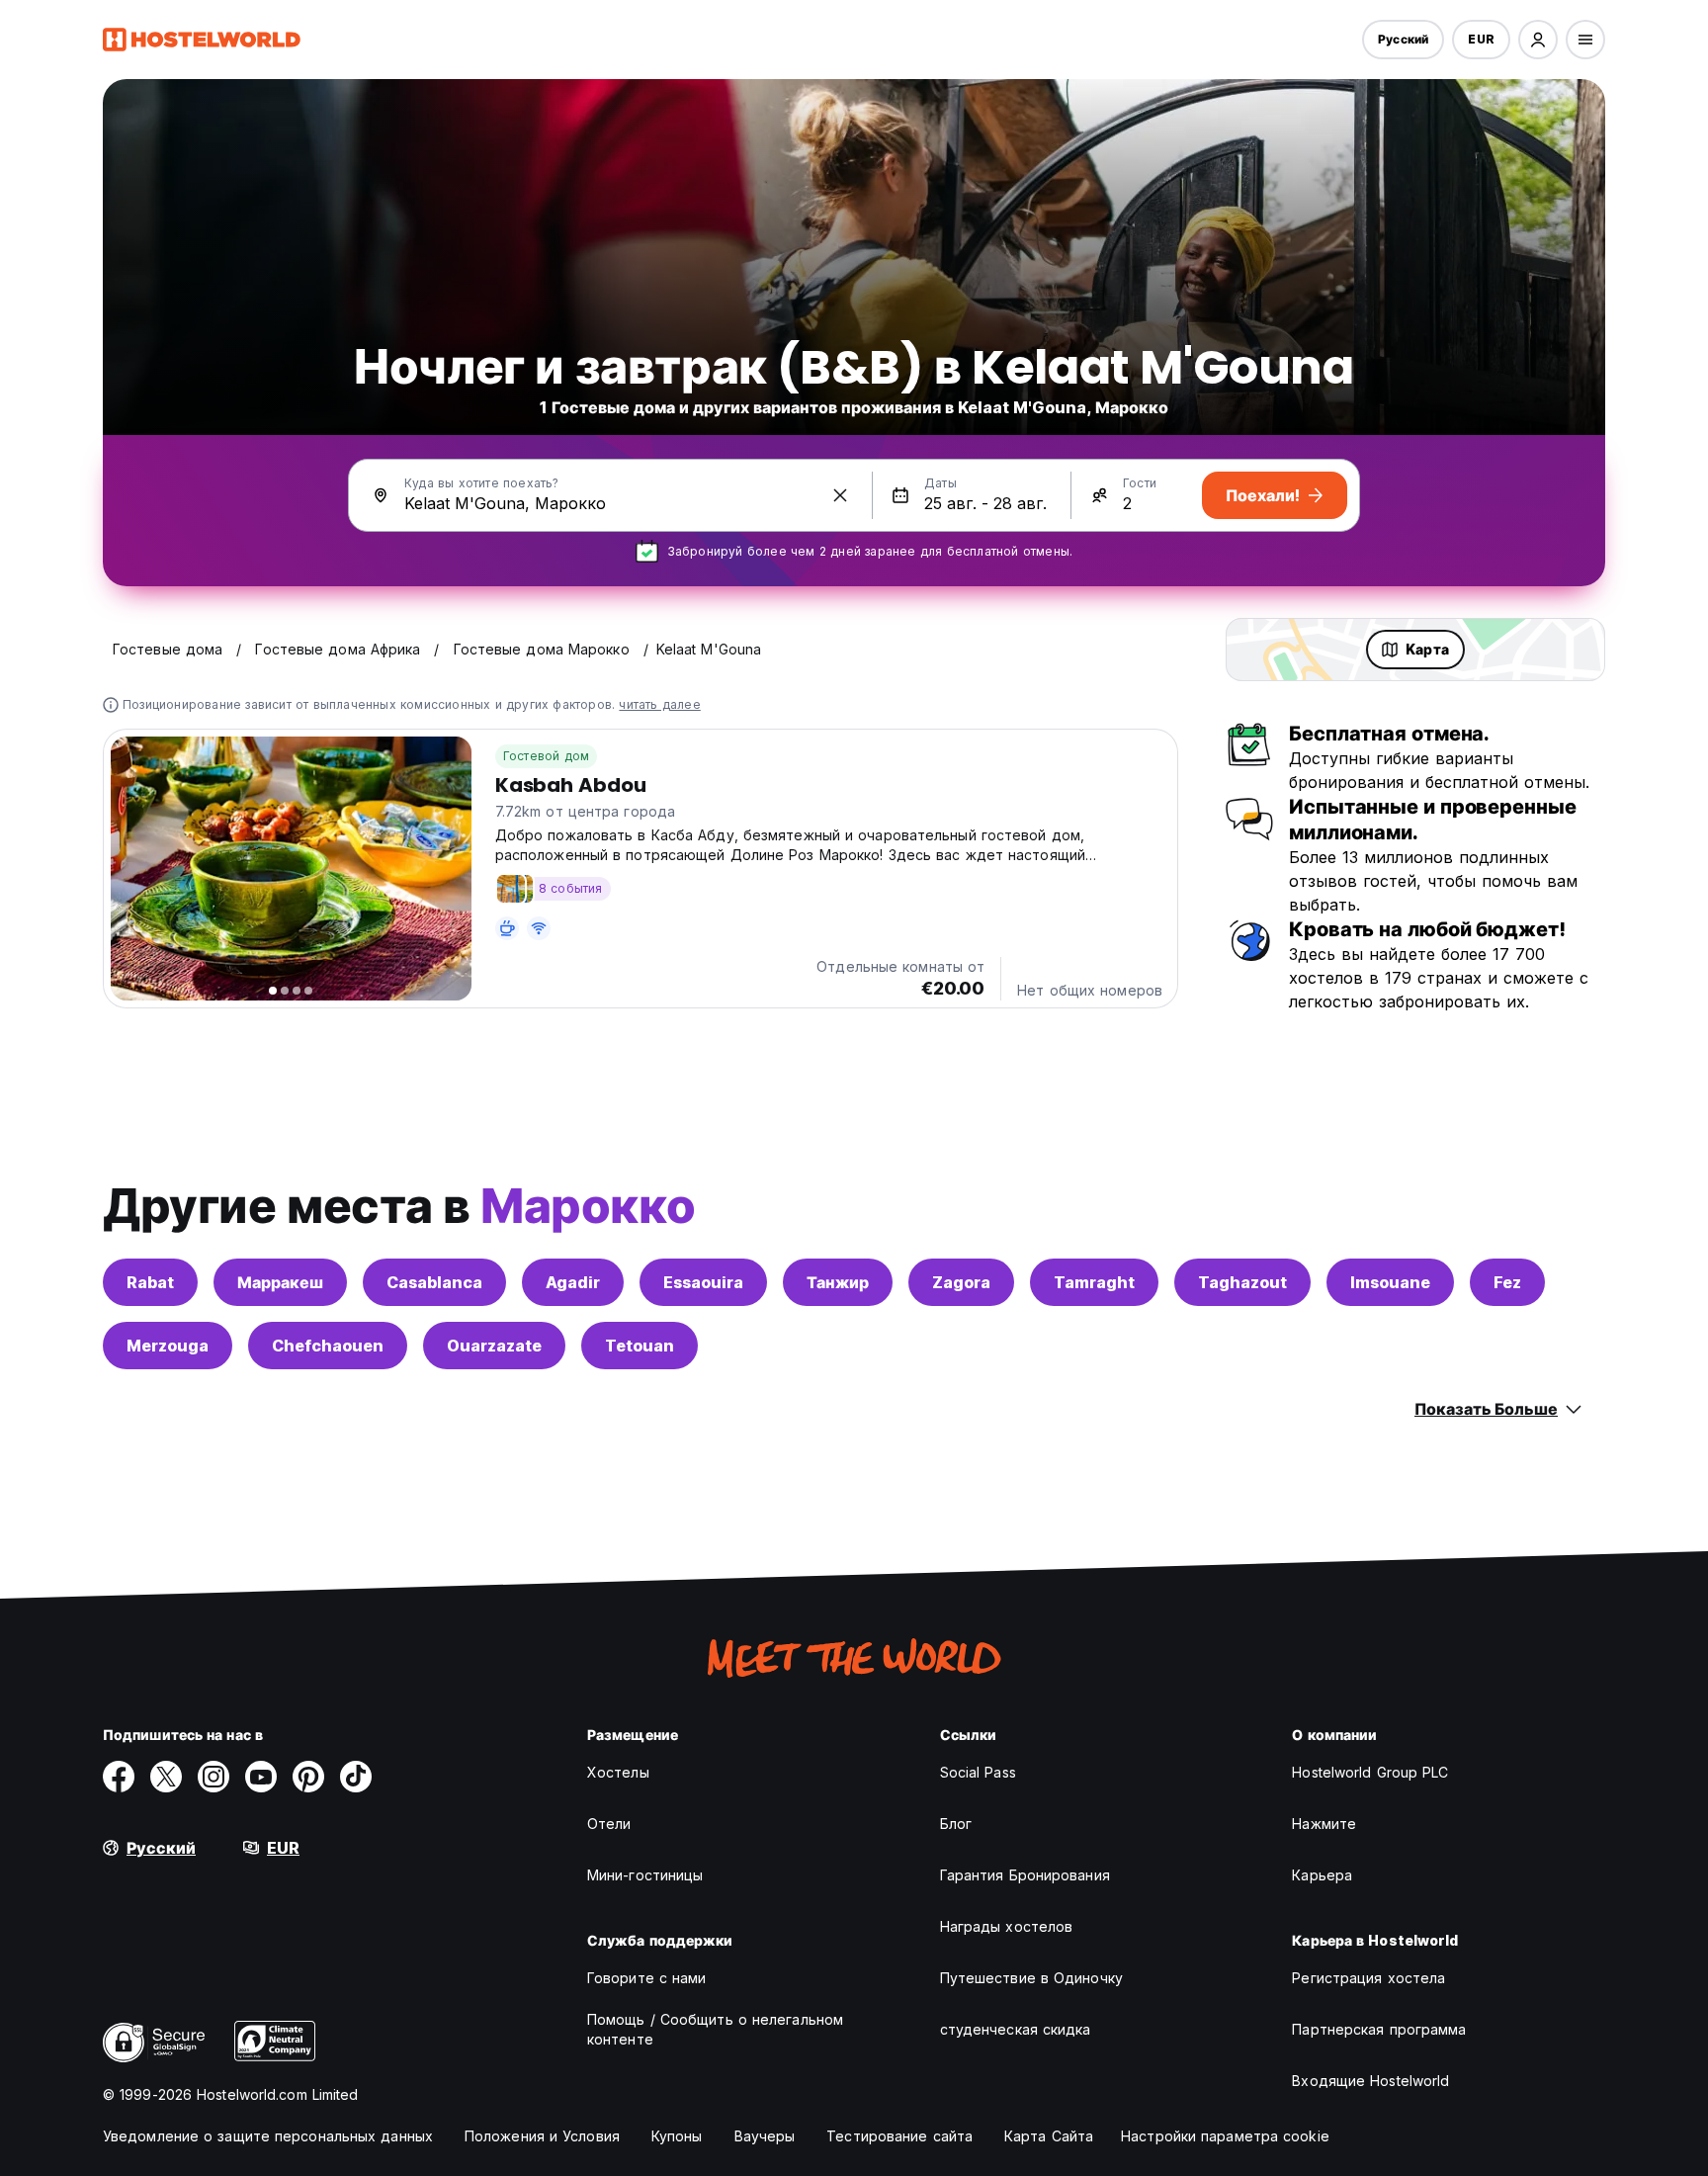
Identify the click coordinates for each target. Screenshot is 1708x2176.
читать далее (659, 704)
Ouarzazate (494, 1346)
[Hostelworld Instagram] (213, 1777)
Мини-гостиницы (645, 1875)
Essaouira (703, 1282)
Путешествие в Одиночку (1031, 1978)
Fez (1507, 1282)
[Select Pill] (1538, 40)
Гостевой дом (546, 756)
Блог (956, 1824)
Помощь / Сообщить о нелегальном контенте (715, 2029)
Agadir (573, 1282)
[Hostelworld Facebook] (119, 1777)
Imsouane (1390, 1282)
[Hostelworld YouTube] (261, 1777)
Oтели (609, 1824)
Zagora (961, 1282)
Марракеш (280, 1282)
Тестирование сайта (899, 2136)
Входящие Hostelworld (1370, 2081)
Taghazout (1242, 1282)
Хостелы (618, 1772)
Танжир (838, 1282)
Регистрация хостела (1368, 1978)
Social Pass (978, 1772)
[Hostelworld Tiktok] (356, 1777)
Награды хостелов (1007, 1926)
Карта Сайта (1049, 2136)
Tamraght (1094, 1282)
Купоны (677, 2136)
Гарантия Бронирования (1025, 1875)
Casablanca (434, 1282)
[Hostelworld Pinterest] (308, 1777)
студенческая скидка (1016, 2029)
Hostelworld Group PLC (1370, 1772)
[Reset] (840, 495)
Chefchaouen (328, 1346)
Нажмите (1324, 1824)
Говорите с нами (647, 1978)
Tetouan (640, 1346)
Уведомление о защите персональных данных (268, 2136)
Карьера (1322, 1875)
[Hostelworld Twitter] (166, 1777)
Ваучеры (765, 2136)
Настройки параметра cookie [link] (1225, 2136)
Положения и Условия (542, 2136)
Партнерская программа (1379, 2029)
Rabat (150, 1282)
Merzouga (168, 1346)
